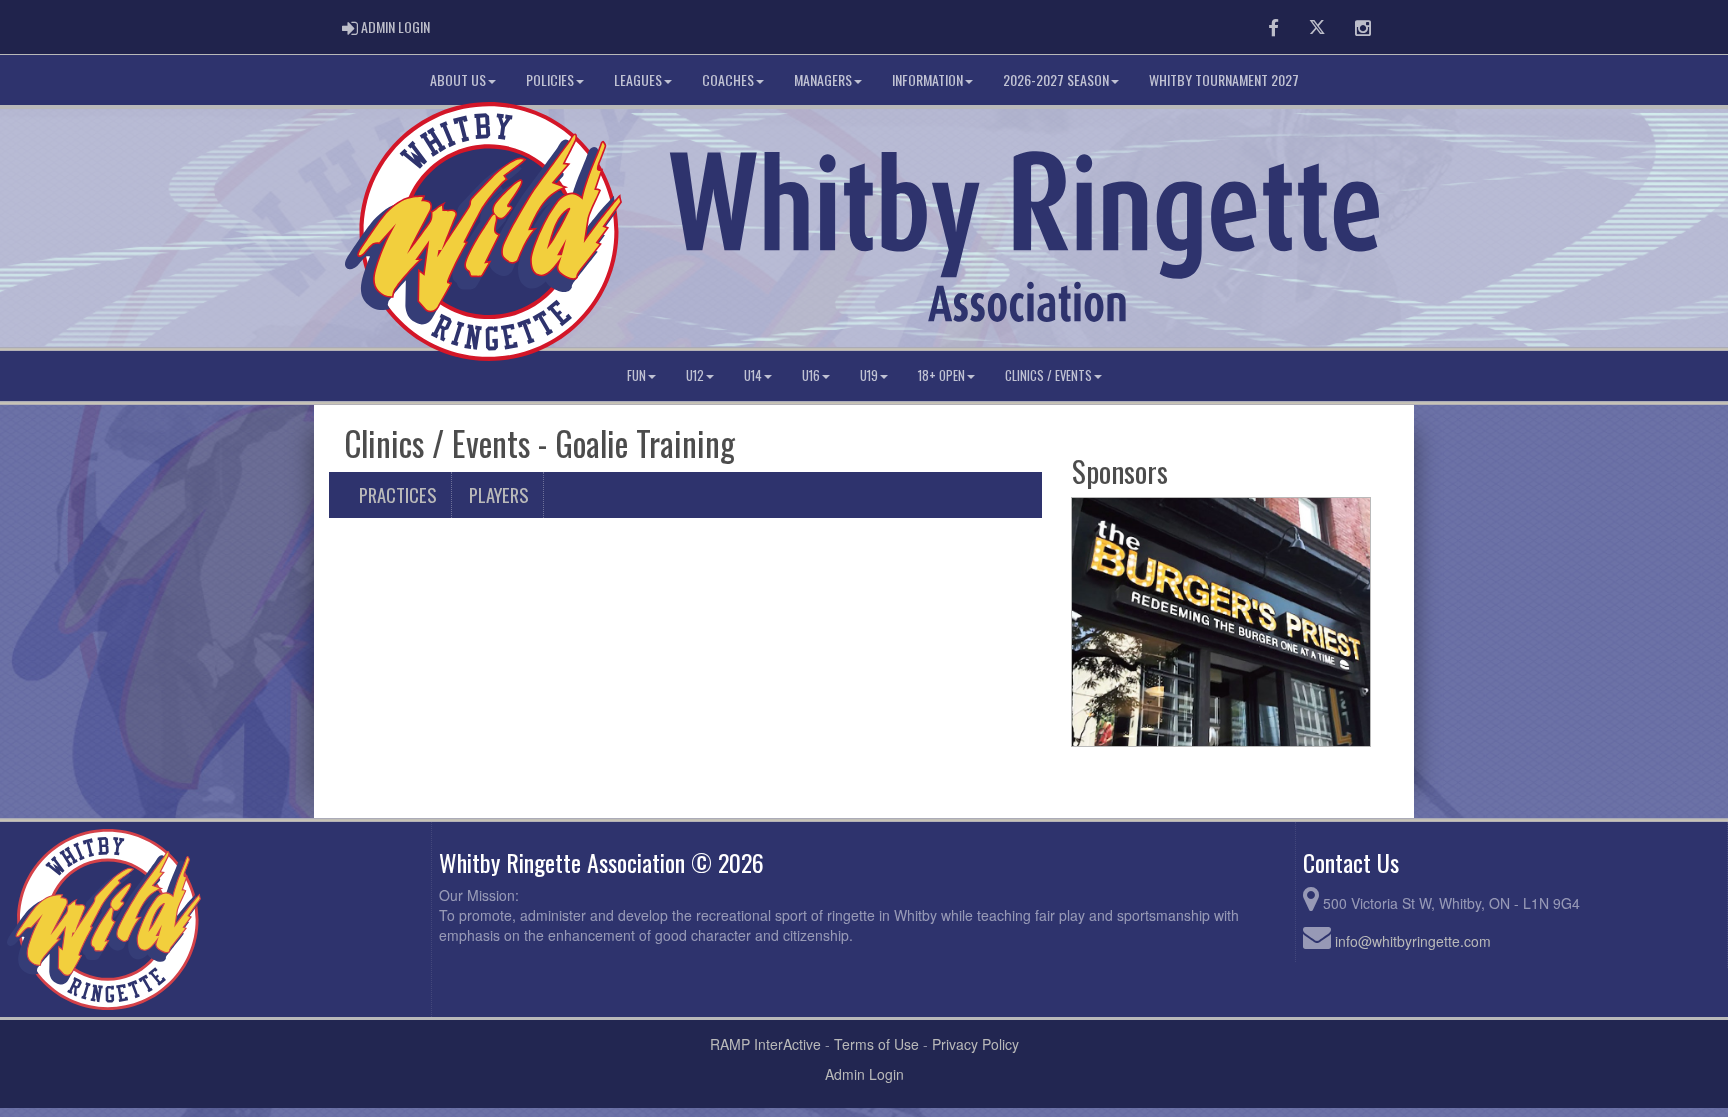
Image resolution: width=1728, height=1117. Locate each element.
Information (927, 79)
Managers (823, 79)
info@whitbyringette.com (1413, 941)
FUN (636, 375)
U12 (695, 375)
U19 (869, 375)
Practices (397, 494)
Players (498, 494)
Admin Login (864, 1074)
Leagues (638, 79)
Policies (550, 79)
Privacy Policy (975, 1044)
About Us (458, 79)
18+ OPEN (941, 375)
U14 (753, 375)
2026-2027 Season (1056, 79)
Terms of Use (876, 1044)
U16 (811, 375)
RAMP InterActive (765, 1044)
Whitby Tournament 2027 (1224, 79)
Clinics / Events (1048, 375)
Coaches (728, 79)
